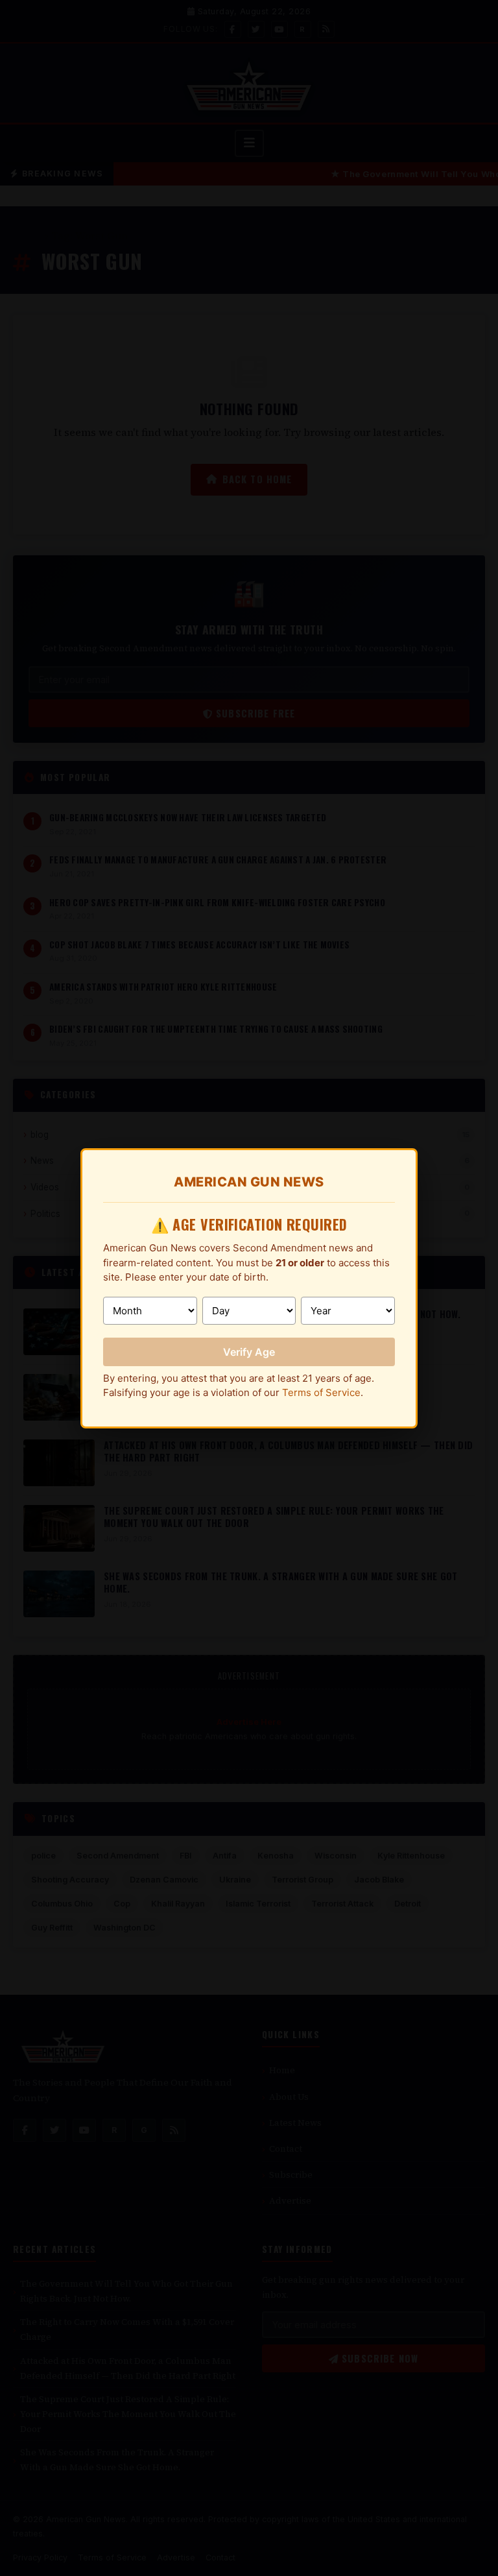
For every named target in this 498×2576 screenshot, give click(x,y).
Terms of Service (321, 1392)
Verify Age (249, 1352)
